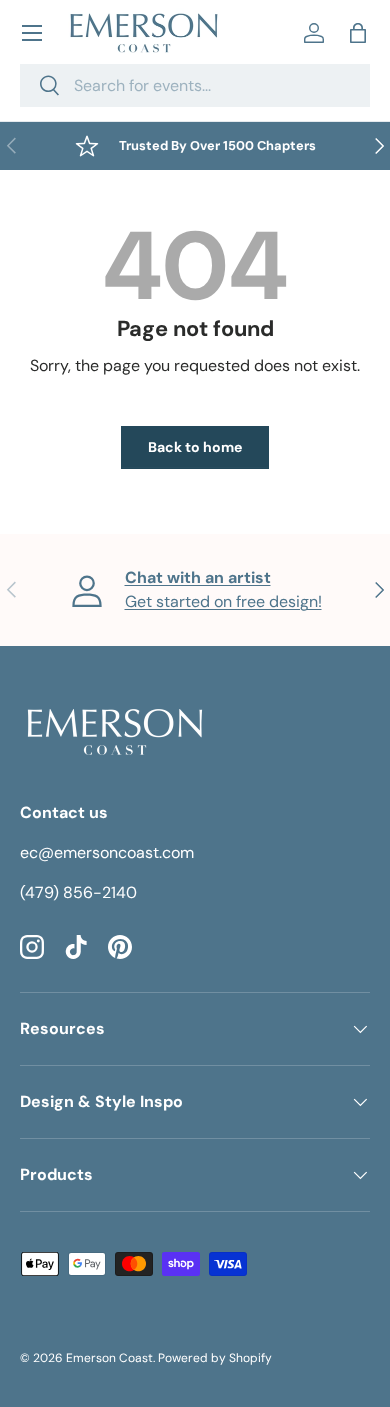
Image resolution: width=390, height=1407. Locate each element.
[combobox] (195, 85)
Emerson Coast (109, 1358)
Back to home (195, 447)
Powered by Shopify (215, 1358)
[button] (358, 33)
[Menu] (32, 33)
